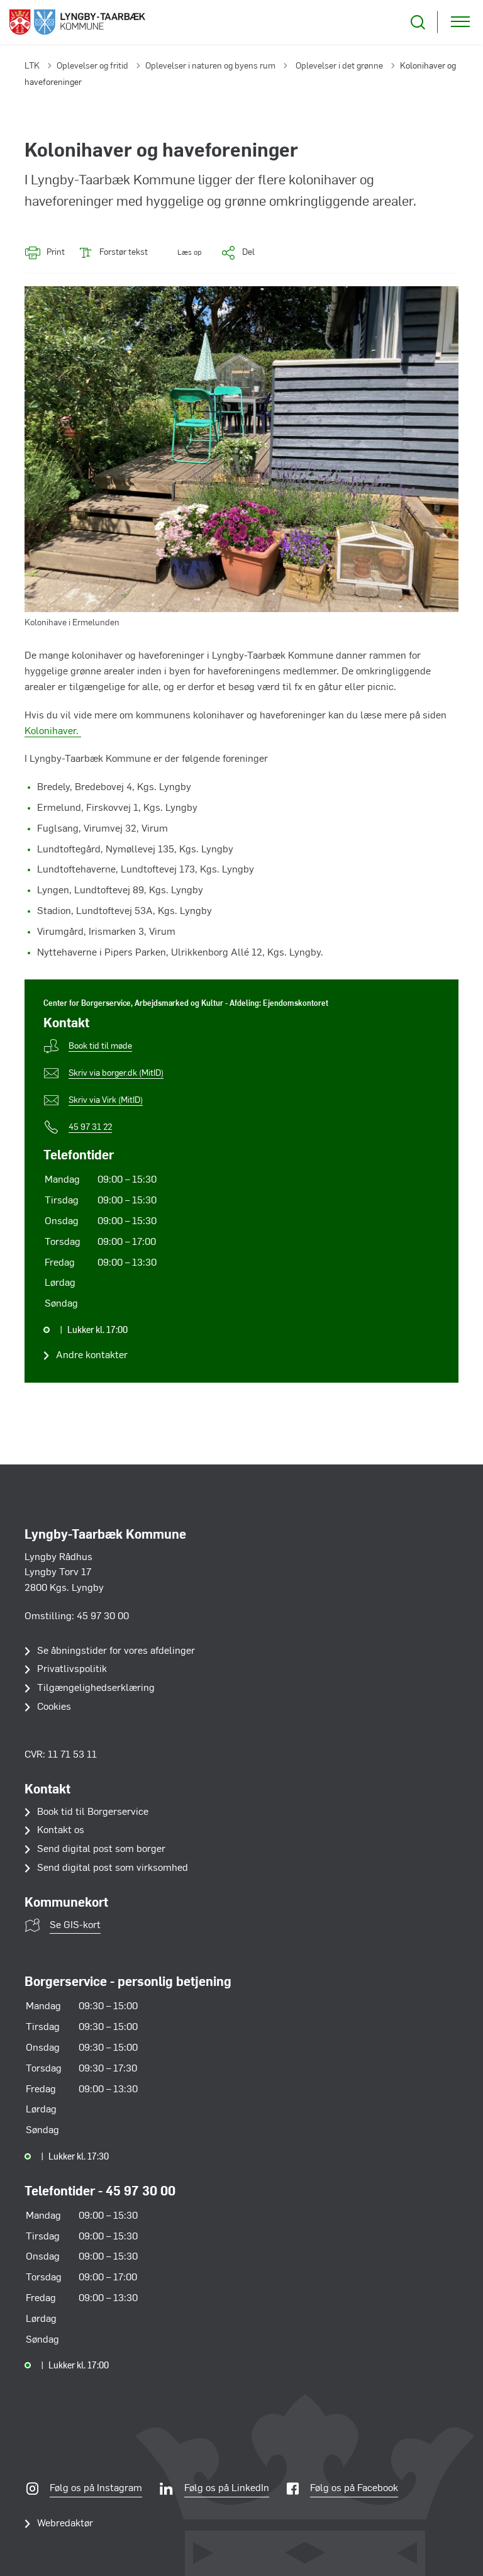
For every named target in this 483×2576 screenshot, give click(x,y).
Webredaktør (65, 2524)
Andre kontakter (92, 1356)
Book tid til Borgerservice (93, 1812)
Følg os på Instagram (96, 2489)
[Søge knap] (418, 22)
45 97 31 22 (90, 1128)
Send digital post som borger (101, 1849)
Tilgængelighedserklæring (96, 1688)
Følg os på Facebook (354, 2489)
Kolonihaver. (53, 732)
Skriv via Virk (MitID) (106, 1101)
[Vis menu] (460, 22)
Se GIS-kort (75, 1926)
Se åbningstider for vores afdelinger (116, 1651)
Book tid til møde (100, 1046)
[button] (181, 253)
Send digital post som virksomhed (113, 1868)
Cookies (54, 1707)
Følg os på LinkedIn (227, 2489)
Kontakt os (61, 1831)
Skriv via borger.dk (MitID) (116, 1073)
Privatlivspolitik (72, 1670)
